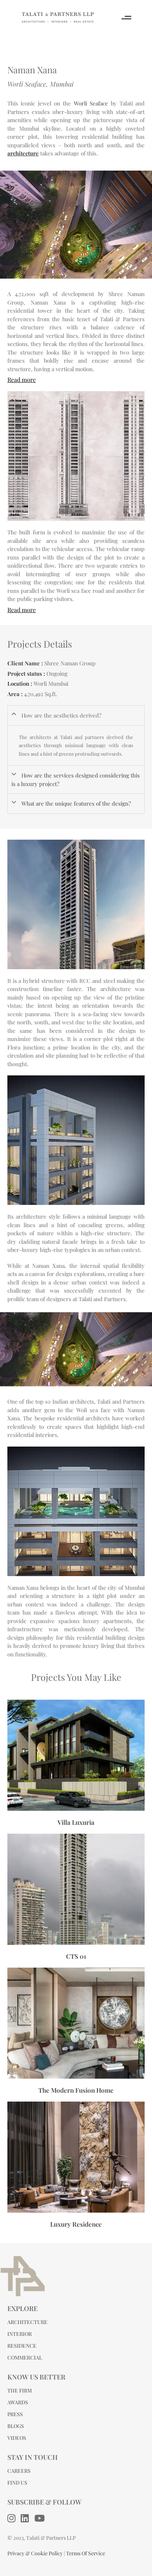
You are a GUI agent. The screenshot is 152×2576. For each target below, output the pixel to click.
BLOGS (16, 2426)
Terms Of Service (86, 2553)
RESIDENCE (22, 2346)
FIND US (17, 2483)
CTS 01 (76, 1956)
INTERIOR (20, 2334)
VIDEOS (17, 2438)
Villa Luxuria (76, 1822)
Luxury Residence (76, 2224)
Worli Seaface (91, 103)
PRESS (15, 2414)
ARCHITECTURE (27, 2322)
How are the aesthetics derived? (61, 715)
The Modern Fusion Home (76, 2090)
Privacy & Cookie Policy (35, 2553)
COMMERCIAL (25, 2357)
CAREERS (19, 2471)
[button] (76, 716)
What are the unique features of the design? (76, 803)
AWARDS (18, 2402)
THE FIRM (20, 2390)
